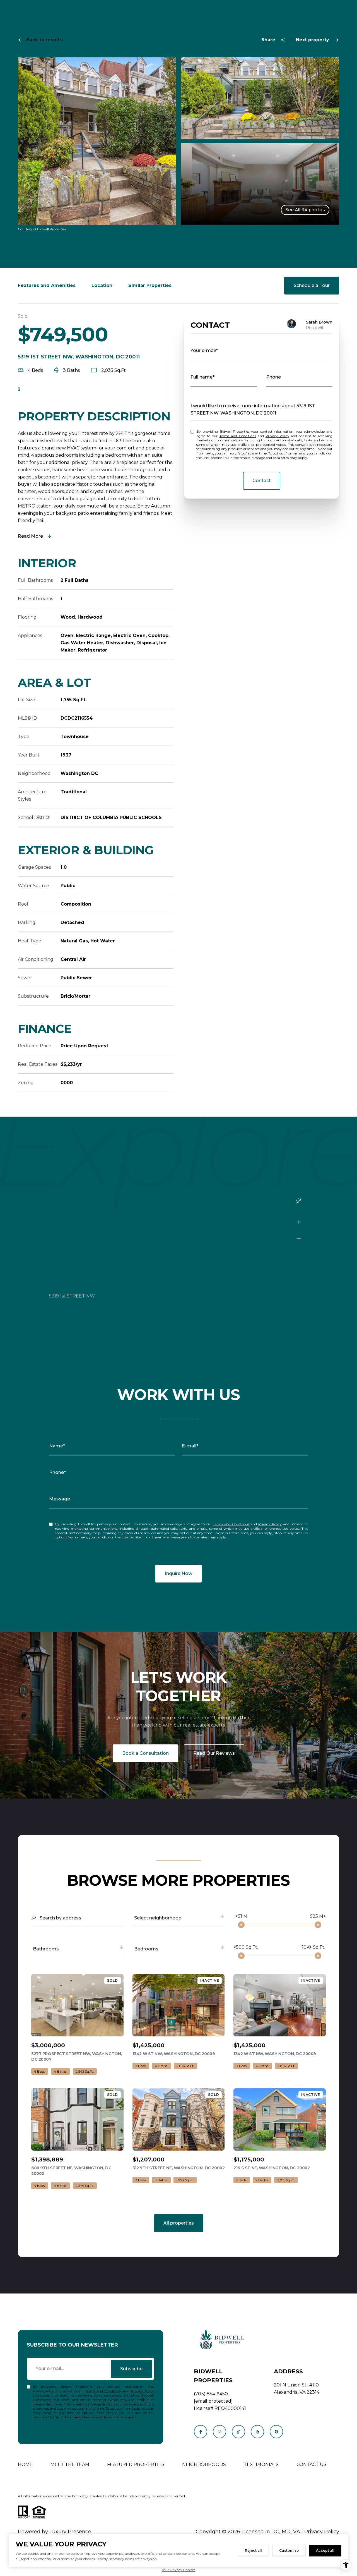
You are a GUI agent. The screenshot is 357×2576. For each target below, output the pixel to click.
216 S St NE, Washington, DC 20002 (272, 2168)
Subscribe (131, 2369)
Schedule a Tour (312, 285)
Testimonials (261, 2464)
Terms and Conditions (238, 436)
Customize (289, 2550)
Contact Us (311, 2464)
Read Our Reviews (214, 1753)
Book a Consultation (145, 1753)
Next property (313, 40)
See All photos (305, 210)
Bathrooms (46, 1949)
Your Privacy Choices (178, 2570)
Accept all (325, 2550)
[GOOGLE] (276, 2432)
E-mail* (190, 1446)
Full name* (202, 377)
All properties (179, 2223)
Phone (273, 377)
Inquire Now (178, 1573)
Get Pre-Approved (45, 389)
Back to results (44, 40)
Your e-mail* (204, 350)
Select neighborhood (158, 1918)
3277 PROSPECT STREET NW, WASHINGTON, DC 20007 (77, 2057)
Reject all (253, 2550)
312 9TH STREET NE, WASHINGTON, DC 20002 (179, 2168)
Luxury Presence (70, 2532)
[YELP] (257, 2432)
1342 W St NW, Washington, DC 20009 (174, 2054)
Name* (57, 1446)
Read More (30, 536)
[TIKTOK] (238, 2432)
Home (25, 2464)
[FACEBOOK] (201, 2432)
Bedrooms (146, 1949)
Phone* (57, 1472)
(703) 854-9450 (211, 2394)
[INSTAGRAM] (219, 2432)
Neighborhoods (204, 2464)
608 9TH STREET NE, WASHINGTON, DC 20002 (71, 2171)
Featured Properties (136, 2464)
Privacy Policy (277, 436)
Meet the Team (70, 2464)
